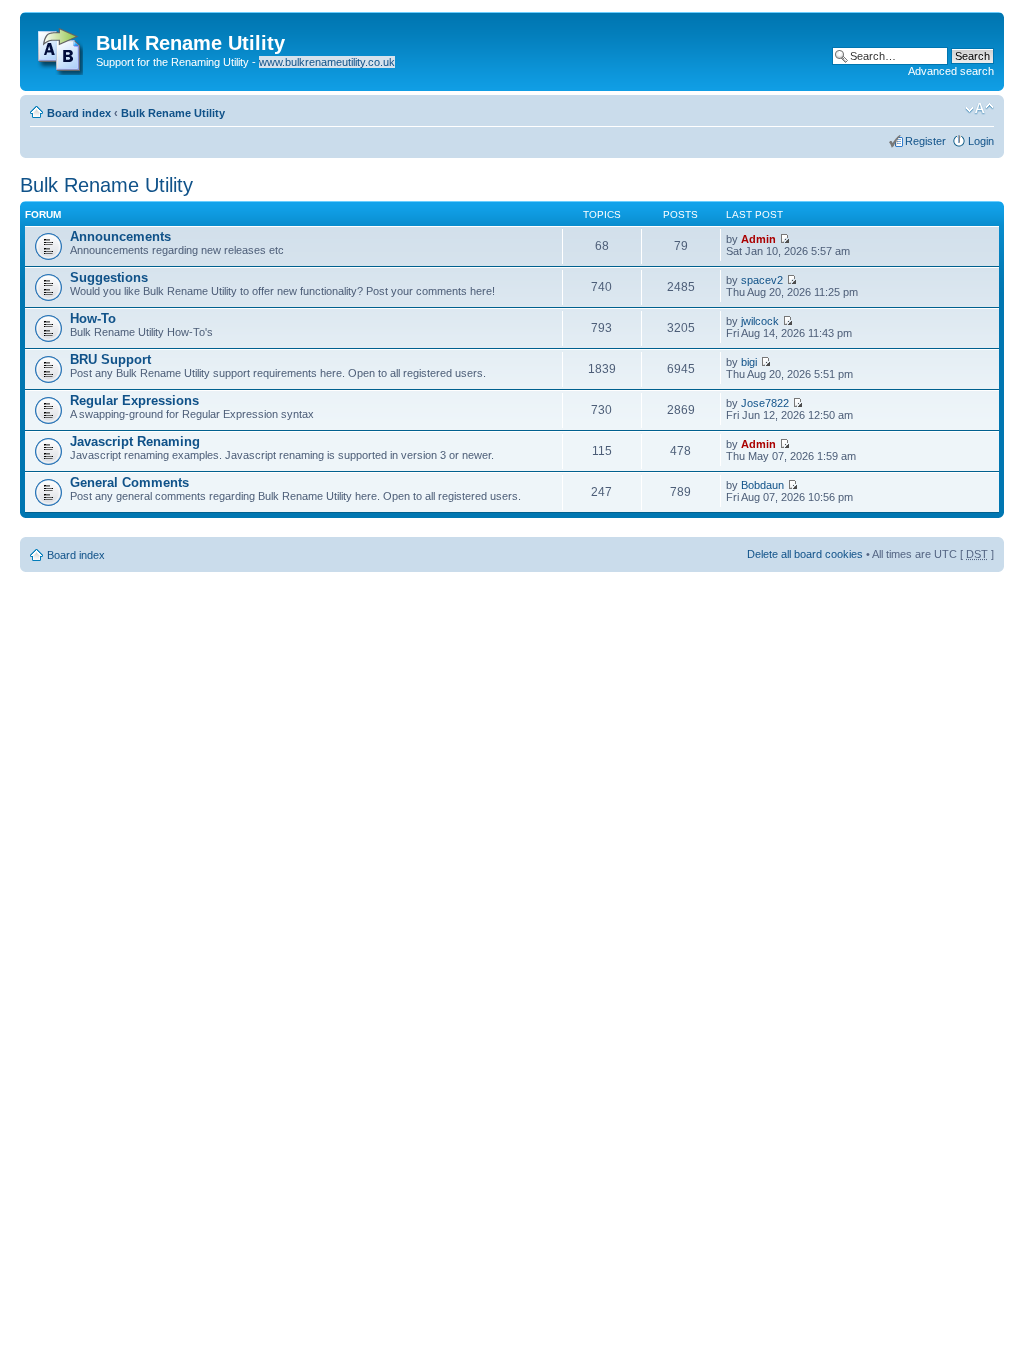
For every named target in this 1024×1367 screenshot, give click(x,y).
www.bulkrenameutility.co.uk (327, 62)
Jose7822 (765, 403)
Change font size (979, 109)
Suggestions (109, 277)
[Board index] (60, 47)
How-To (93, 318)
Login (981, 141)
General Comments (129, 482)
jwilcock (760, 321)
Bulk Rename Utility (173, 113)
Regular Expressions (134, 400)
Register (925, 141)
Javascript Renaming (135, 441)
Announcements (120, 236)
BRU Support (110, 359)
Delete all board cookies (805, 554)
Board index (79, 113)
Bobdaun (762, 485)
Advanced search (951, 71)
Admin (758, 239)
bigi (749, 362)
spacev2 (762, 280)
